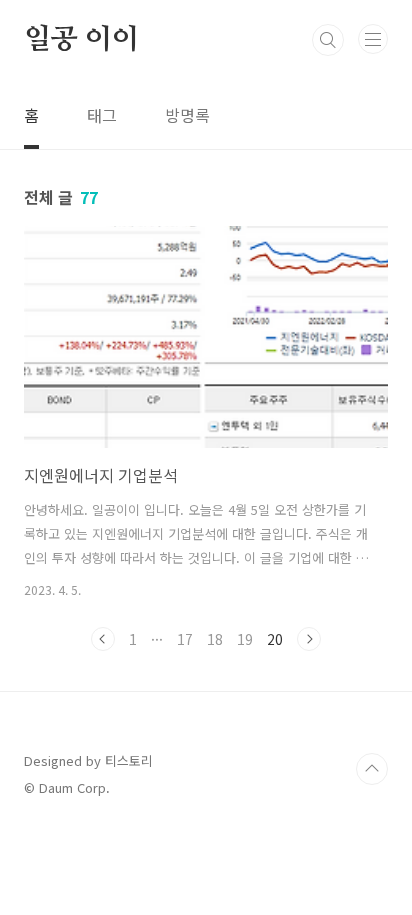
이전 (103, 639)
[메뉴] (373, 39)
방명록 (187, 115)
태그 (102, 115)
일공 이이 (81, 40)
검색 (328, 40)
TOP (372, 769)
